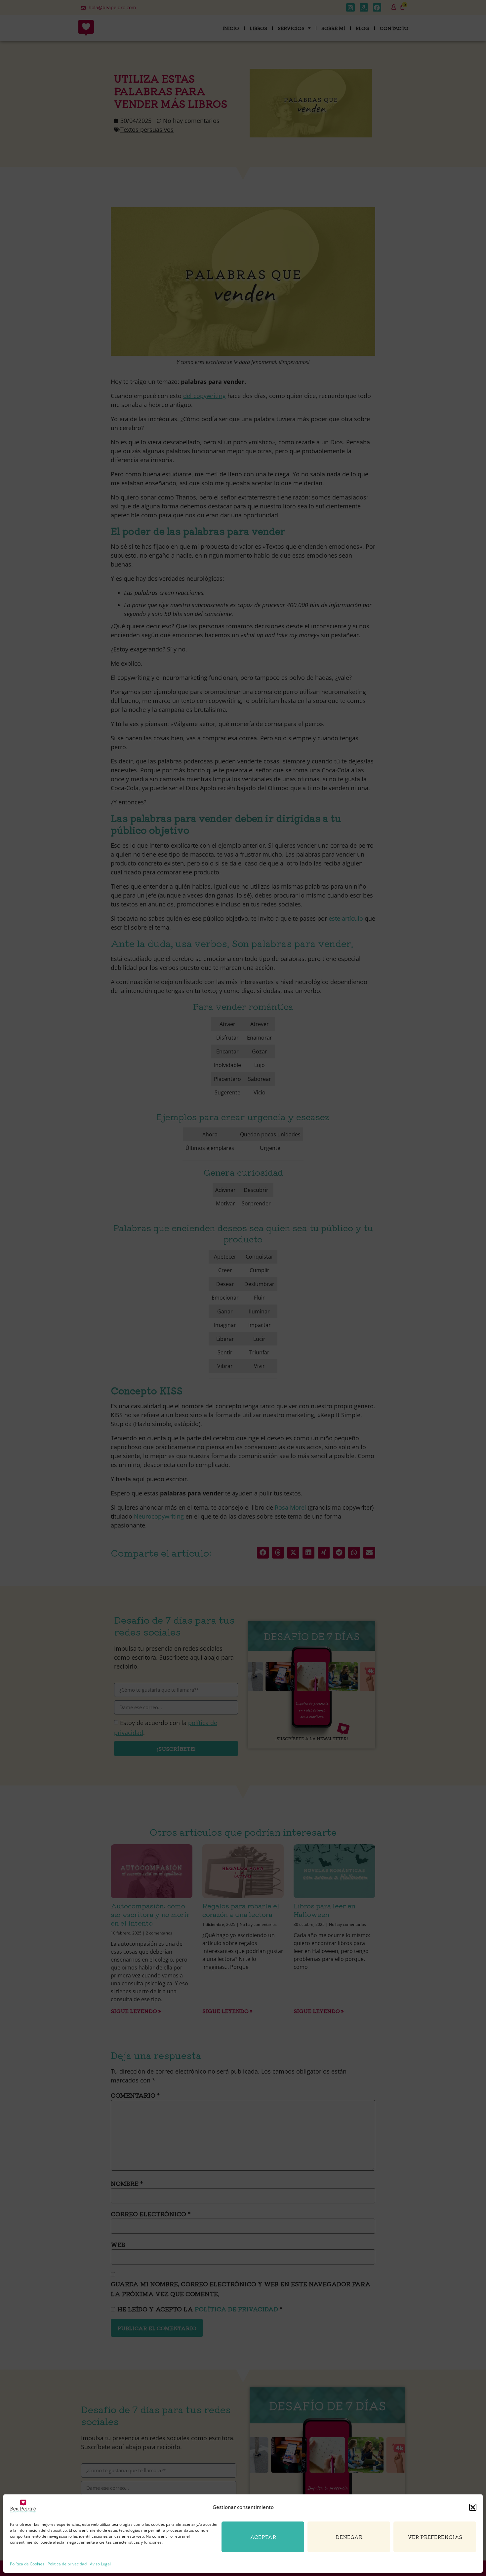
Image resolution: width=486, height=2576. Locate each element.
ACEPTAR (263, 2537)
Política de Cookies (27, 2564)
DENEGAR (349, 2537)
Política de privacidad (67, 2564)
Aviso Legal (100, 2564)
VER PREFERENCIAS (435, 2537)
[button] (473, 2507)
